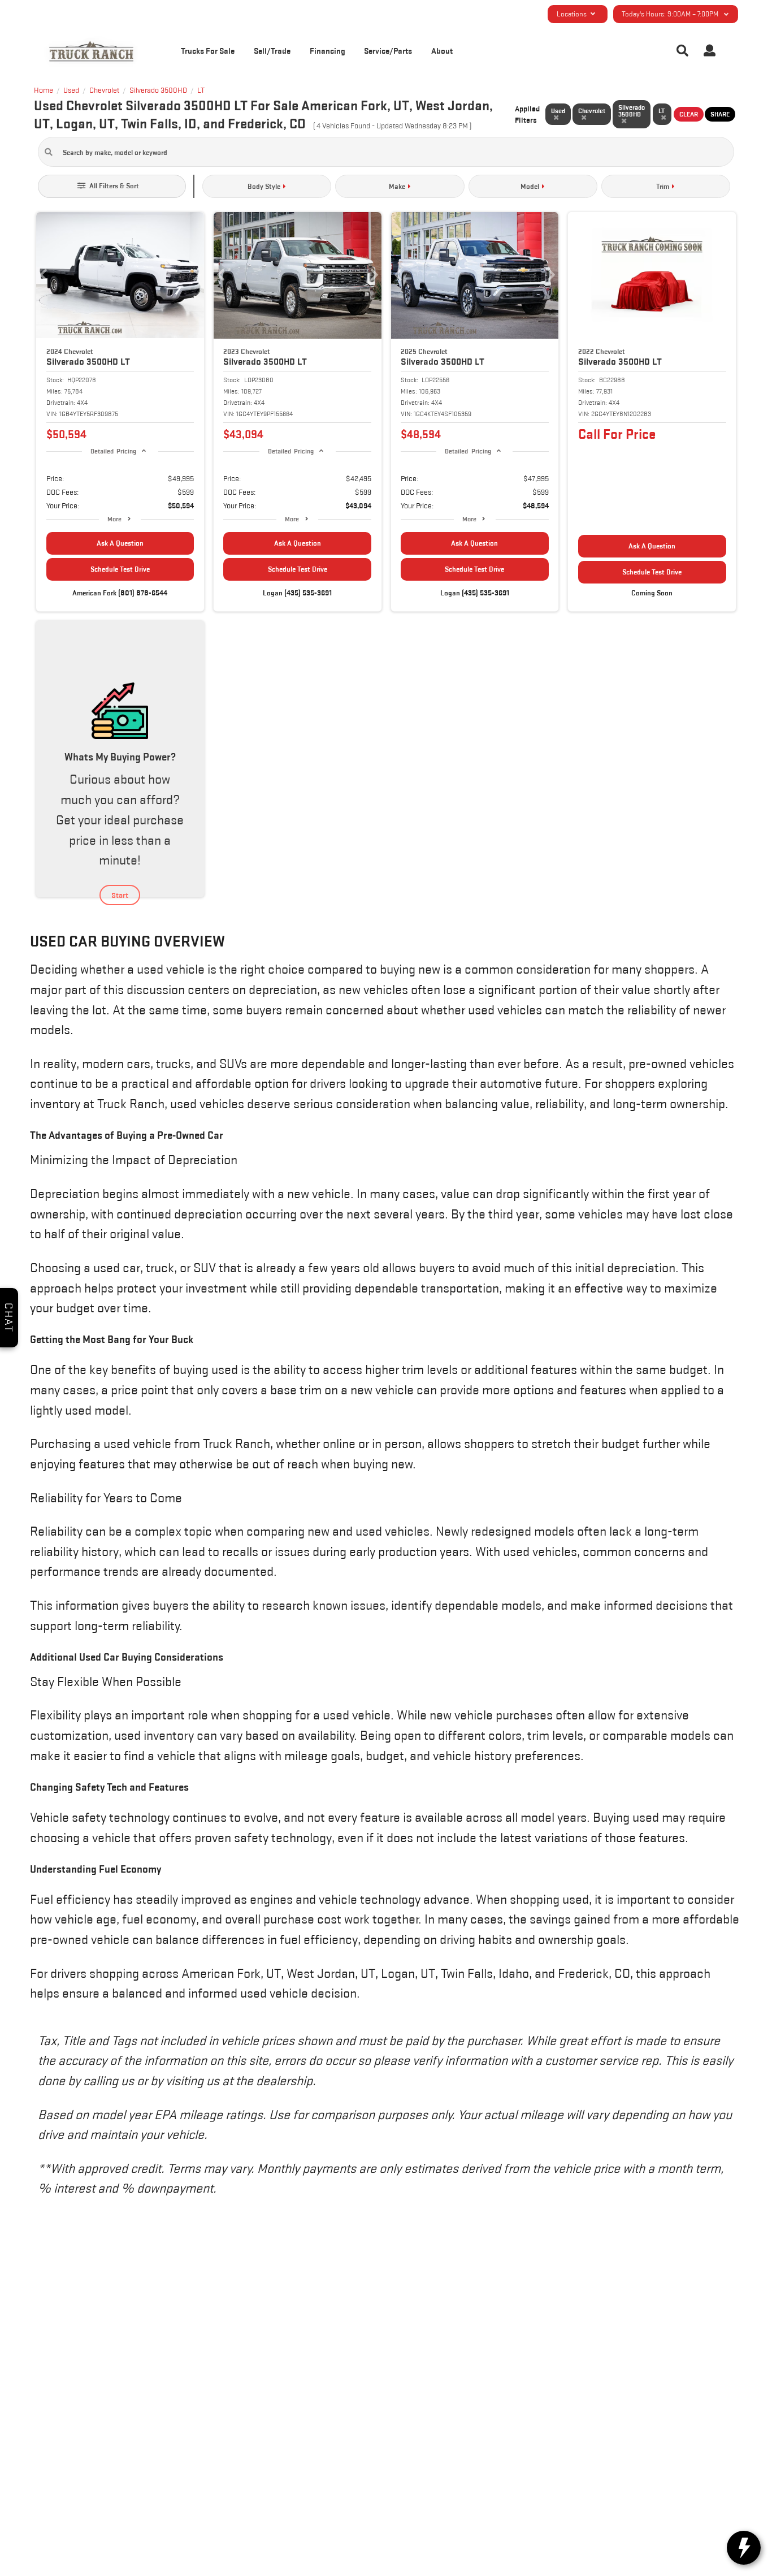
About (442, 51)
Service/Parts (388, 51)
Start (120, 895)
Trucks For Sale (208, 51)
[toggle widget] (744, 2548)
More (114, 519)
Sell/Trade (272, 51)
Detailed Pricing (113, 451)
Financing (328, 51)
